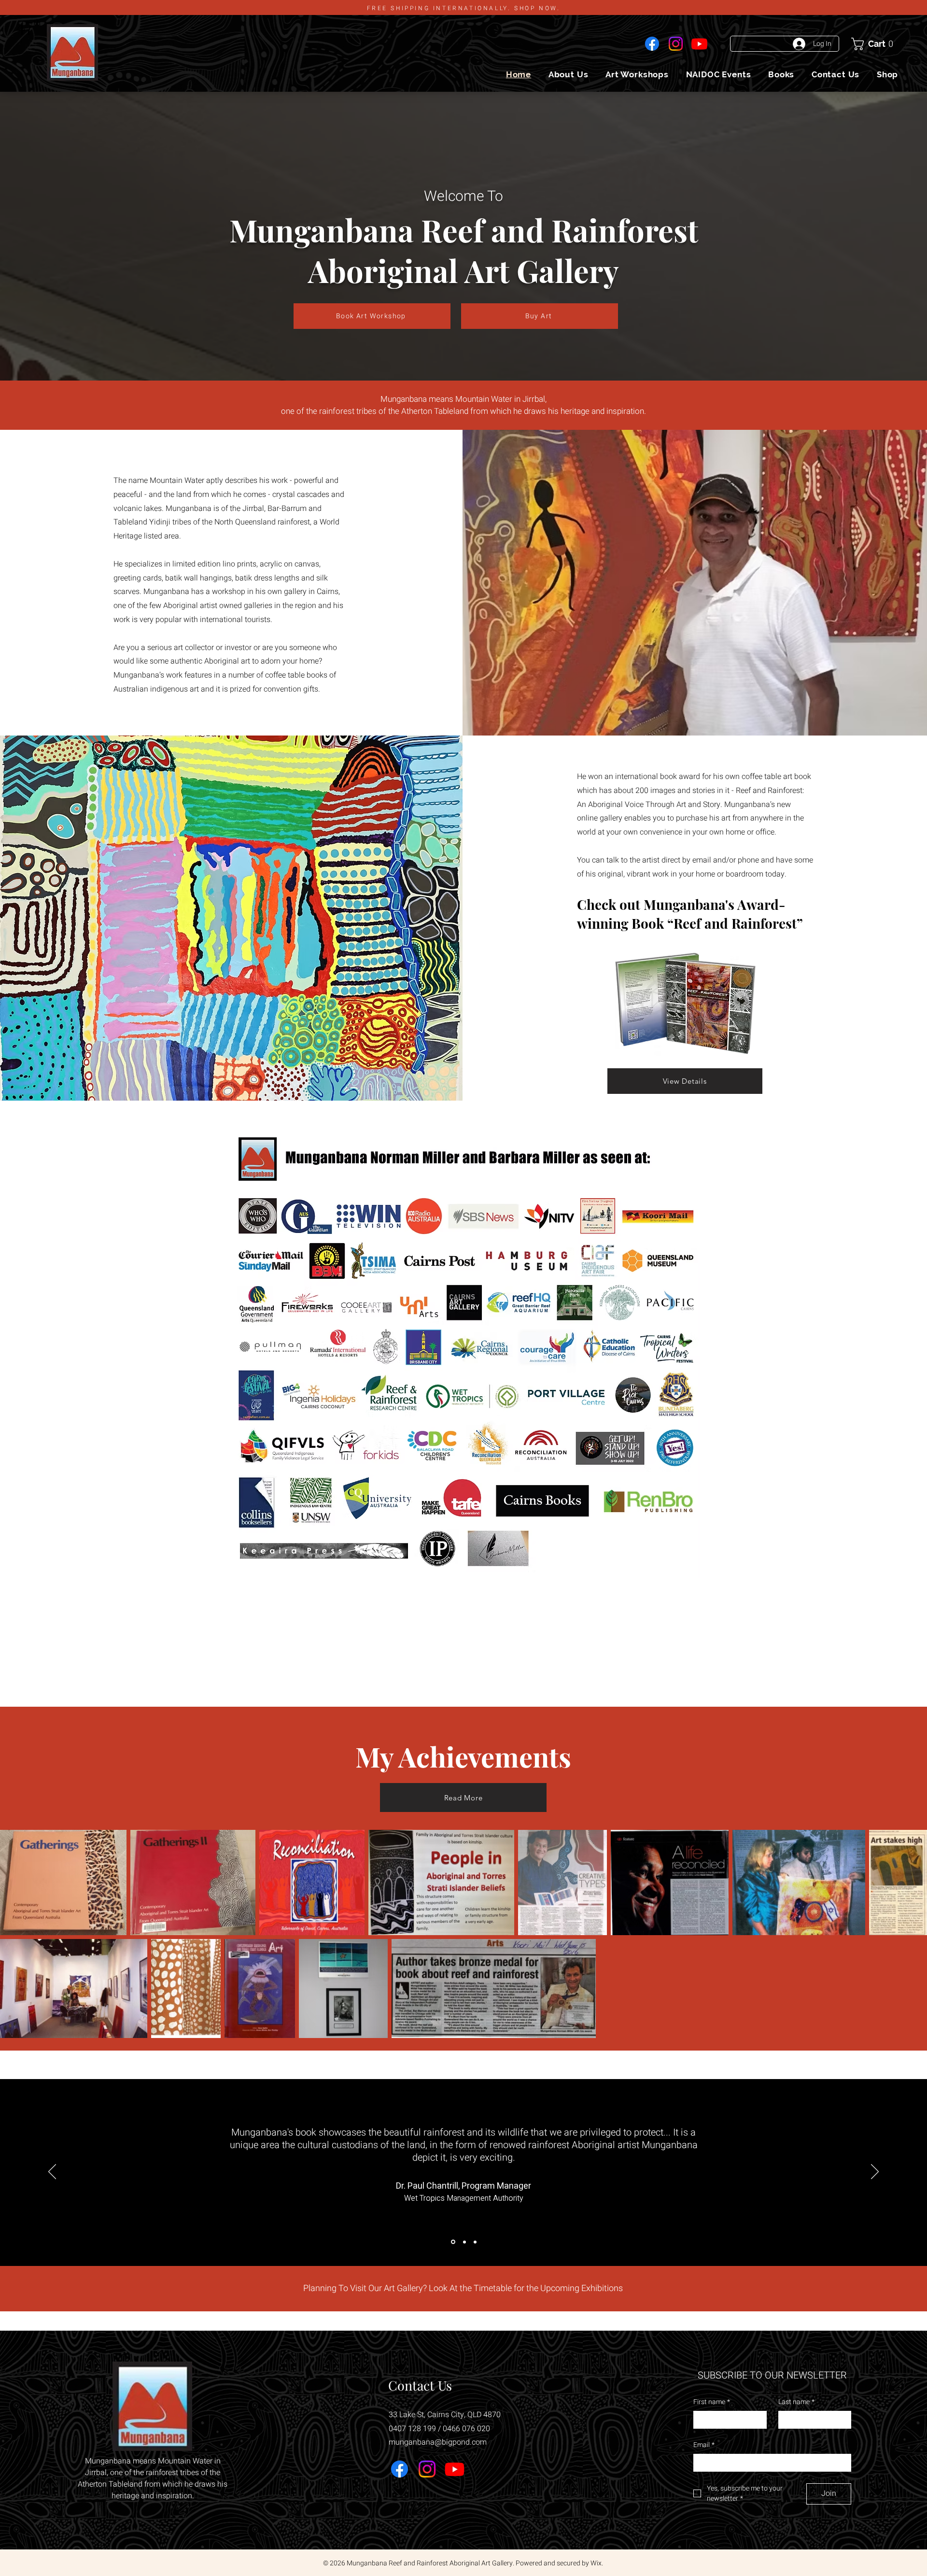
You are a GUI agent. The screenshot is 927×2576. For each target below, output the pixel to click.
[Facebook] (652, 44)
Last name (796, 2402)
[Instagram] (676, 44)
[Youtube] (699, 44)
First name (712, 2402)
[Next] (875, 2172)
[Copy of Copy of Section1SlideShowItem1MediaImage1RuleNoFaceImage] (475, 2242)
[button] (875, 44)
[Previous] (52, 2172)
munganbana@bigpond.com (438, 2442)
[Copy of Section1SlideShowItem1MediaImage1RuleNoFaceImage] (464, 2242)
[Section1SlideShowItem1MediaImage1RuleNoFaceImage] (452, 2242)
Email (704, 2445)
